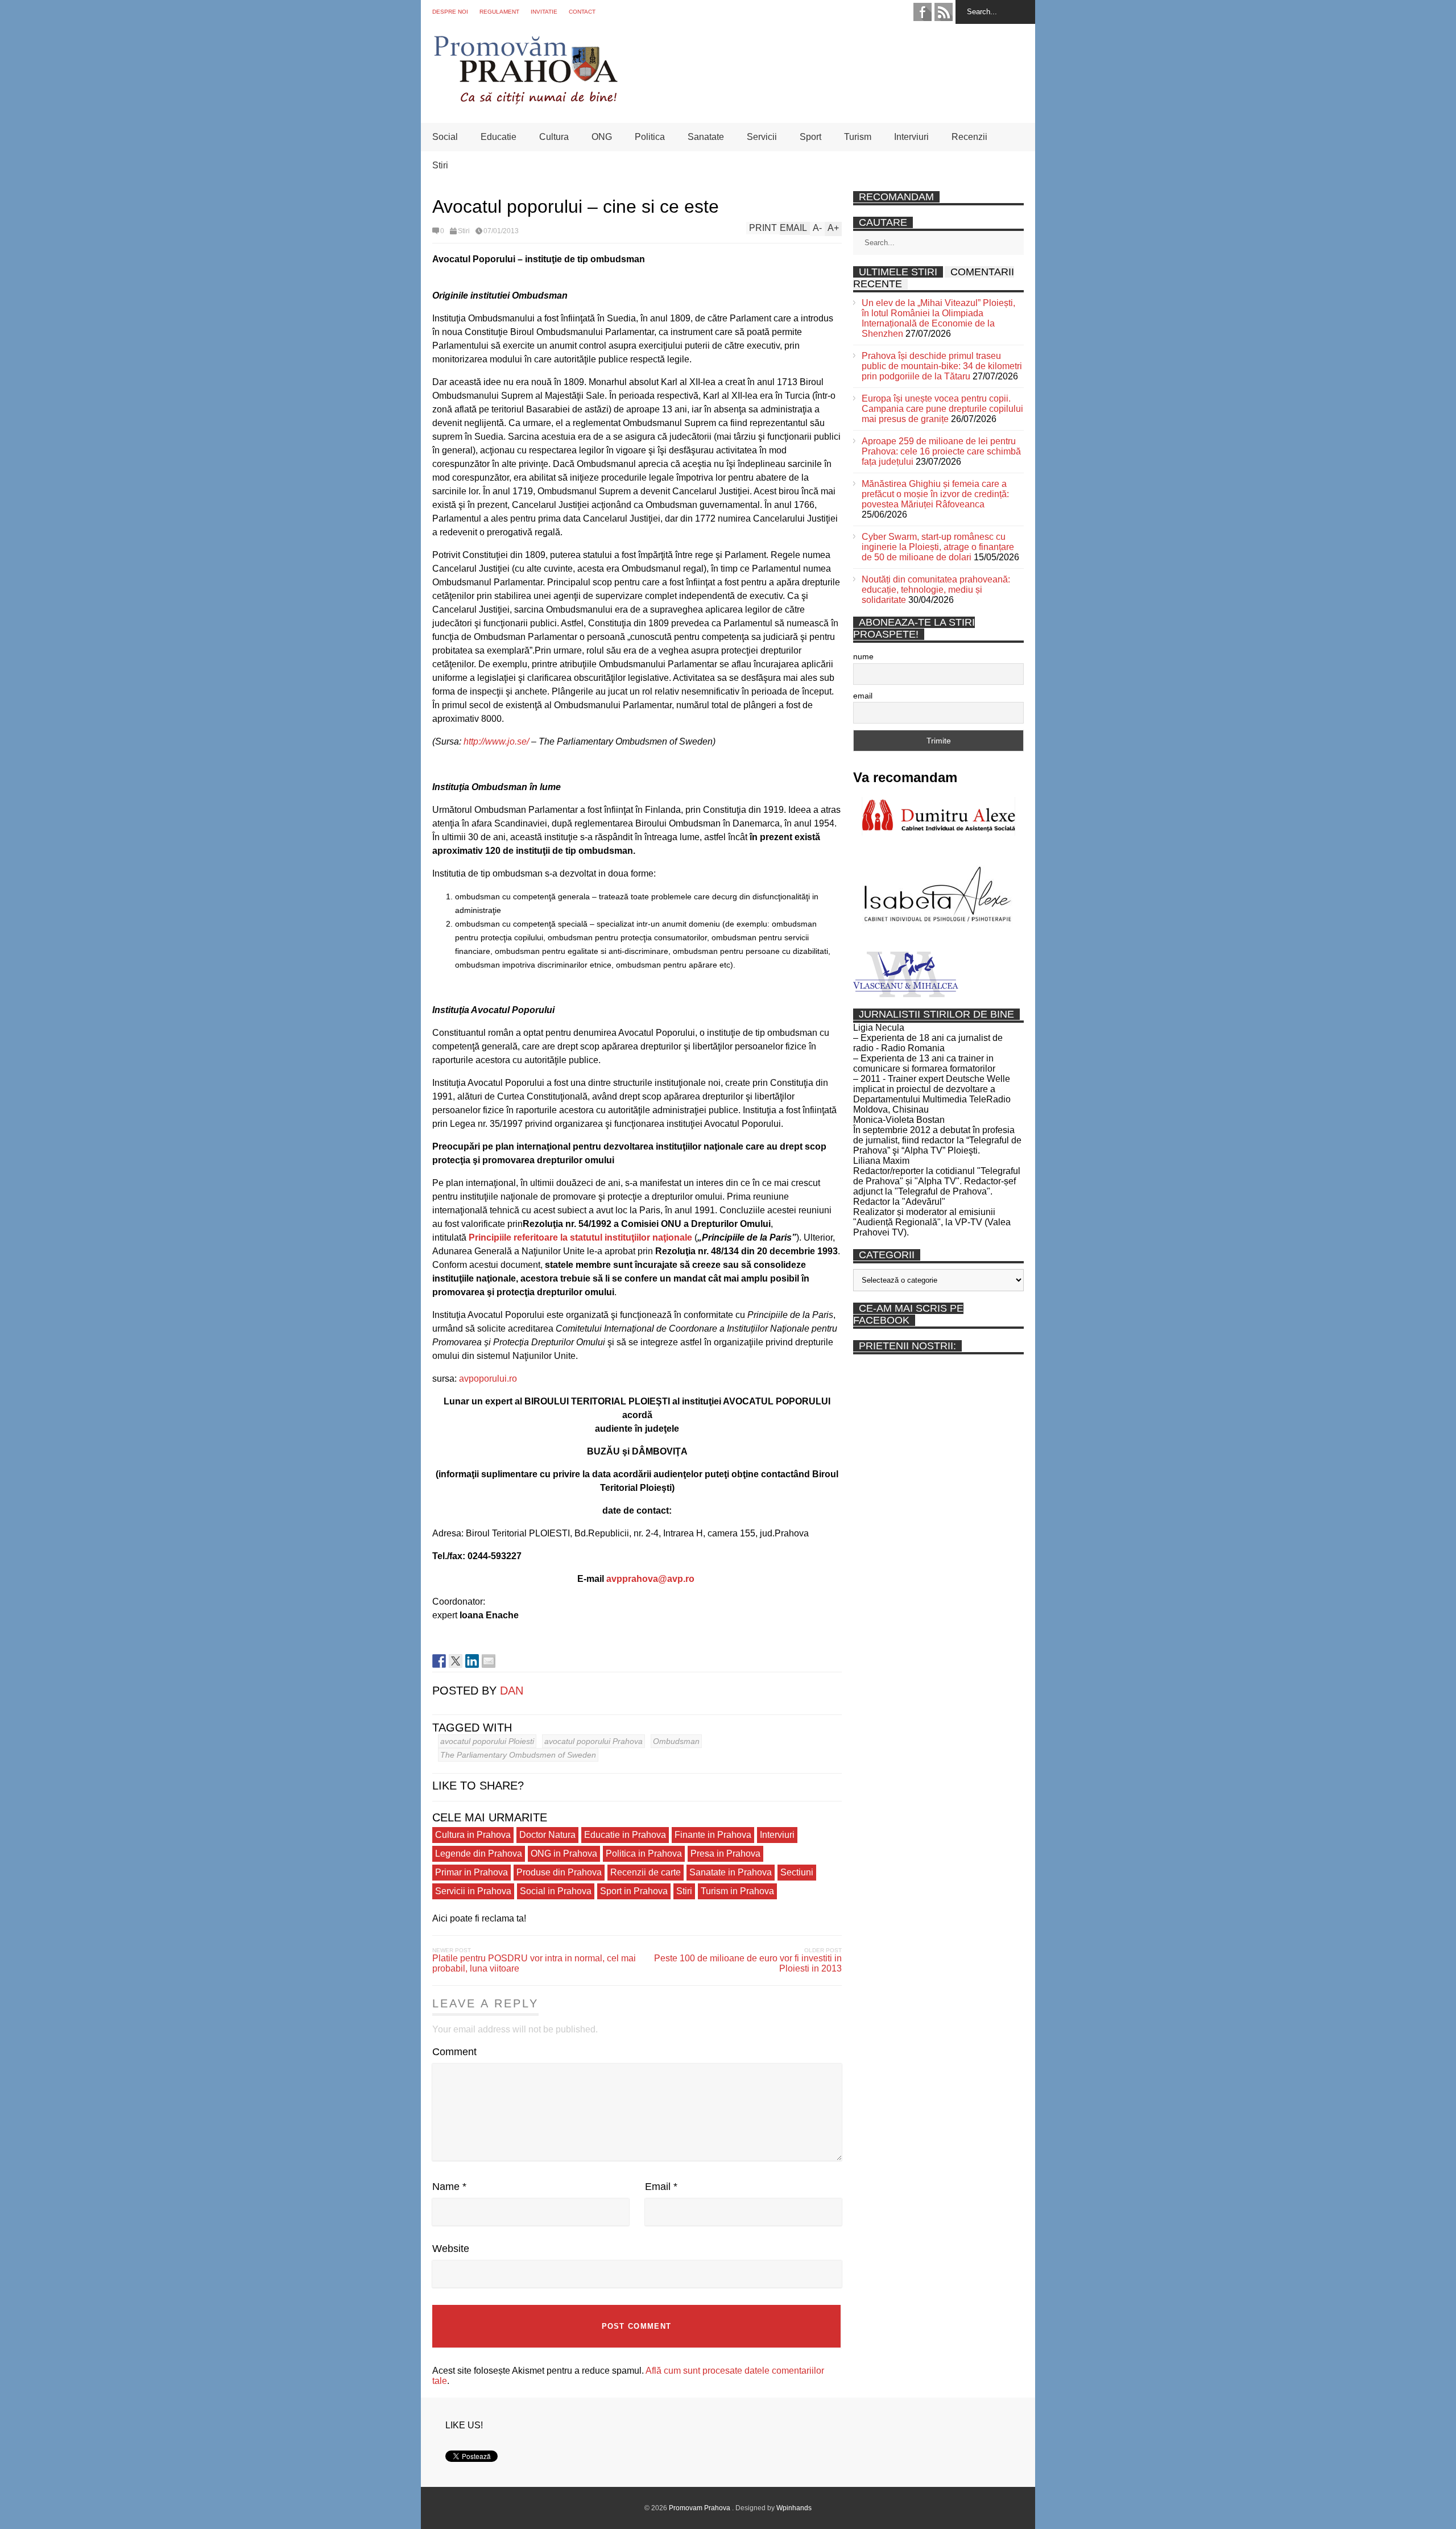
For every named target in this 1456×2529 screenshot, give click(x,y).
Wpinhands (794, 2508)
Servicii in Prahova (473, 1891)
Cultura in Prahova (473, 1835)
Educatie (499, 137)
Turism (858, 137)
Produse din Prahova (559, 1872)
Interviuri (911, 137)
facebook (923, 12)
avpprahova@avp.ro (650, 1579)
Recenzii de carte (646, 1872)
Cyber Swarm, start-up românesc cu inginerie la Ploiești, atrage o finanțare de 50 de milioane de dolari (938, 547)
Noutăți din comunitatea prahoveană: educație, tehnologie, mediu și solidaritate (936, 590)
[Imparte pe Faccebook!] (439, 1661)
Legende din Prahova (479, 1854)
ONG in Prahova (564, 1854)
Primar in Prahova (471, 1872)
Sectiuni (797, 1872)
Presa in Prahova (725, 1854)
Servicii (762, 137)
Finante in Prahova (713, 1835)
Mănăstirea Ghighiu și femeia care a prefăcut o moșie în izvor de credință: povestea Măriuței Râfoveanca (935, 494)
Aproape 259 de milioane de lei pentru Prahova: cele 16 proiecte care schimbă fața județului (941, 451)
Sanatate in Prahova (731, 1872)
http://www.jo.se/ (496, 741)
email (863, 696)
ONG (602, 137)
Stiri (440, 165)
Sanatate (706, 137)
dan (512, 1691)
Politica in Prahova (644, 1854)
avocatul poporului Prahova (593, 1741)
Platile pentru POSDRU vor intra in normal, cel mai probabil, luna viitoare (534, 1963)
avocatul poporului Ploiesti (487, 1741)
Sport (810, 137)
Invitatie (544, 12)
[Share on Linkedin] (472, 1661)
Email (661, 2187)
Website (451, 2249)
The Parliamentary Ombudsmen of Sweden (518, 1755)
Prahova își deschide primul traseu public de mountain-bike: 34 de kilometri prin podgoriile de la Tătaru (942, 366)
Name (449, 2187)
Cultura (554, 137)
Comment (454, 2052)
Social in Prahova (556, 1891)
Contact (582, 12)
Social (445, 137)
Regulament (499, 12)
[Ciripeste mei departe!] (456, 1661)
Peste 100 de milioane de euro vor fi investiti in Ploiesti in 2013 (748, 1963)
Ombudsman (676, 1741)
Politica (650, 137)
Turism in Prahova (737, 1891)
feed (944, 12)
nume (863, 656)
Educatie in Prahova (625, 1835)
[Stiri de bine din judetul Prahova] (525, 101)
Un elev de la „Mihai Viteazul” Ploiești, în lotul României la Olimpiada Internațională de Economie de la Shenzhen (938, 318)
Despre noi (450, 12)
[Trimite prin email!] (489, 1661)
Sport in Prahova (634, 1891)
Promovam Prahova (700, 2508)
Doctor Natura (547, 1835)
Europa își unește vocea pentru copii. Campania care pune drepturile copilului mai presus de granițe (942, 409)
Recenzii (969, 137)
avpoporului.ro (488, 1379)
